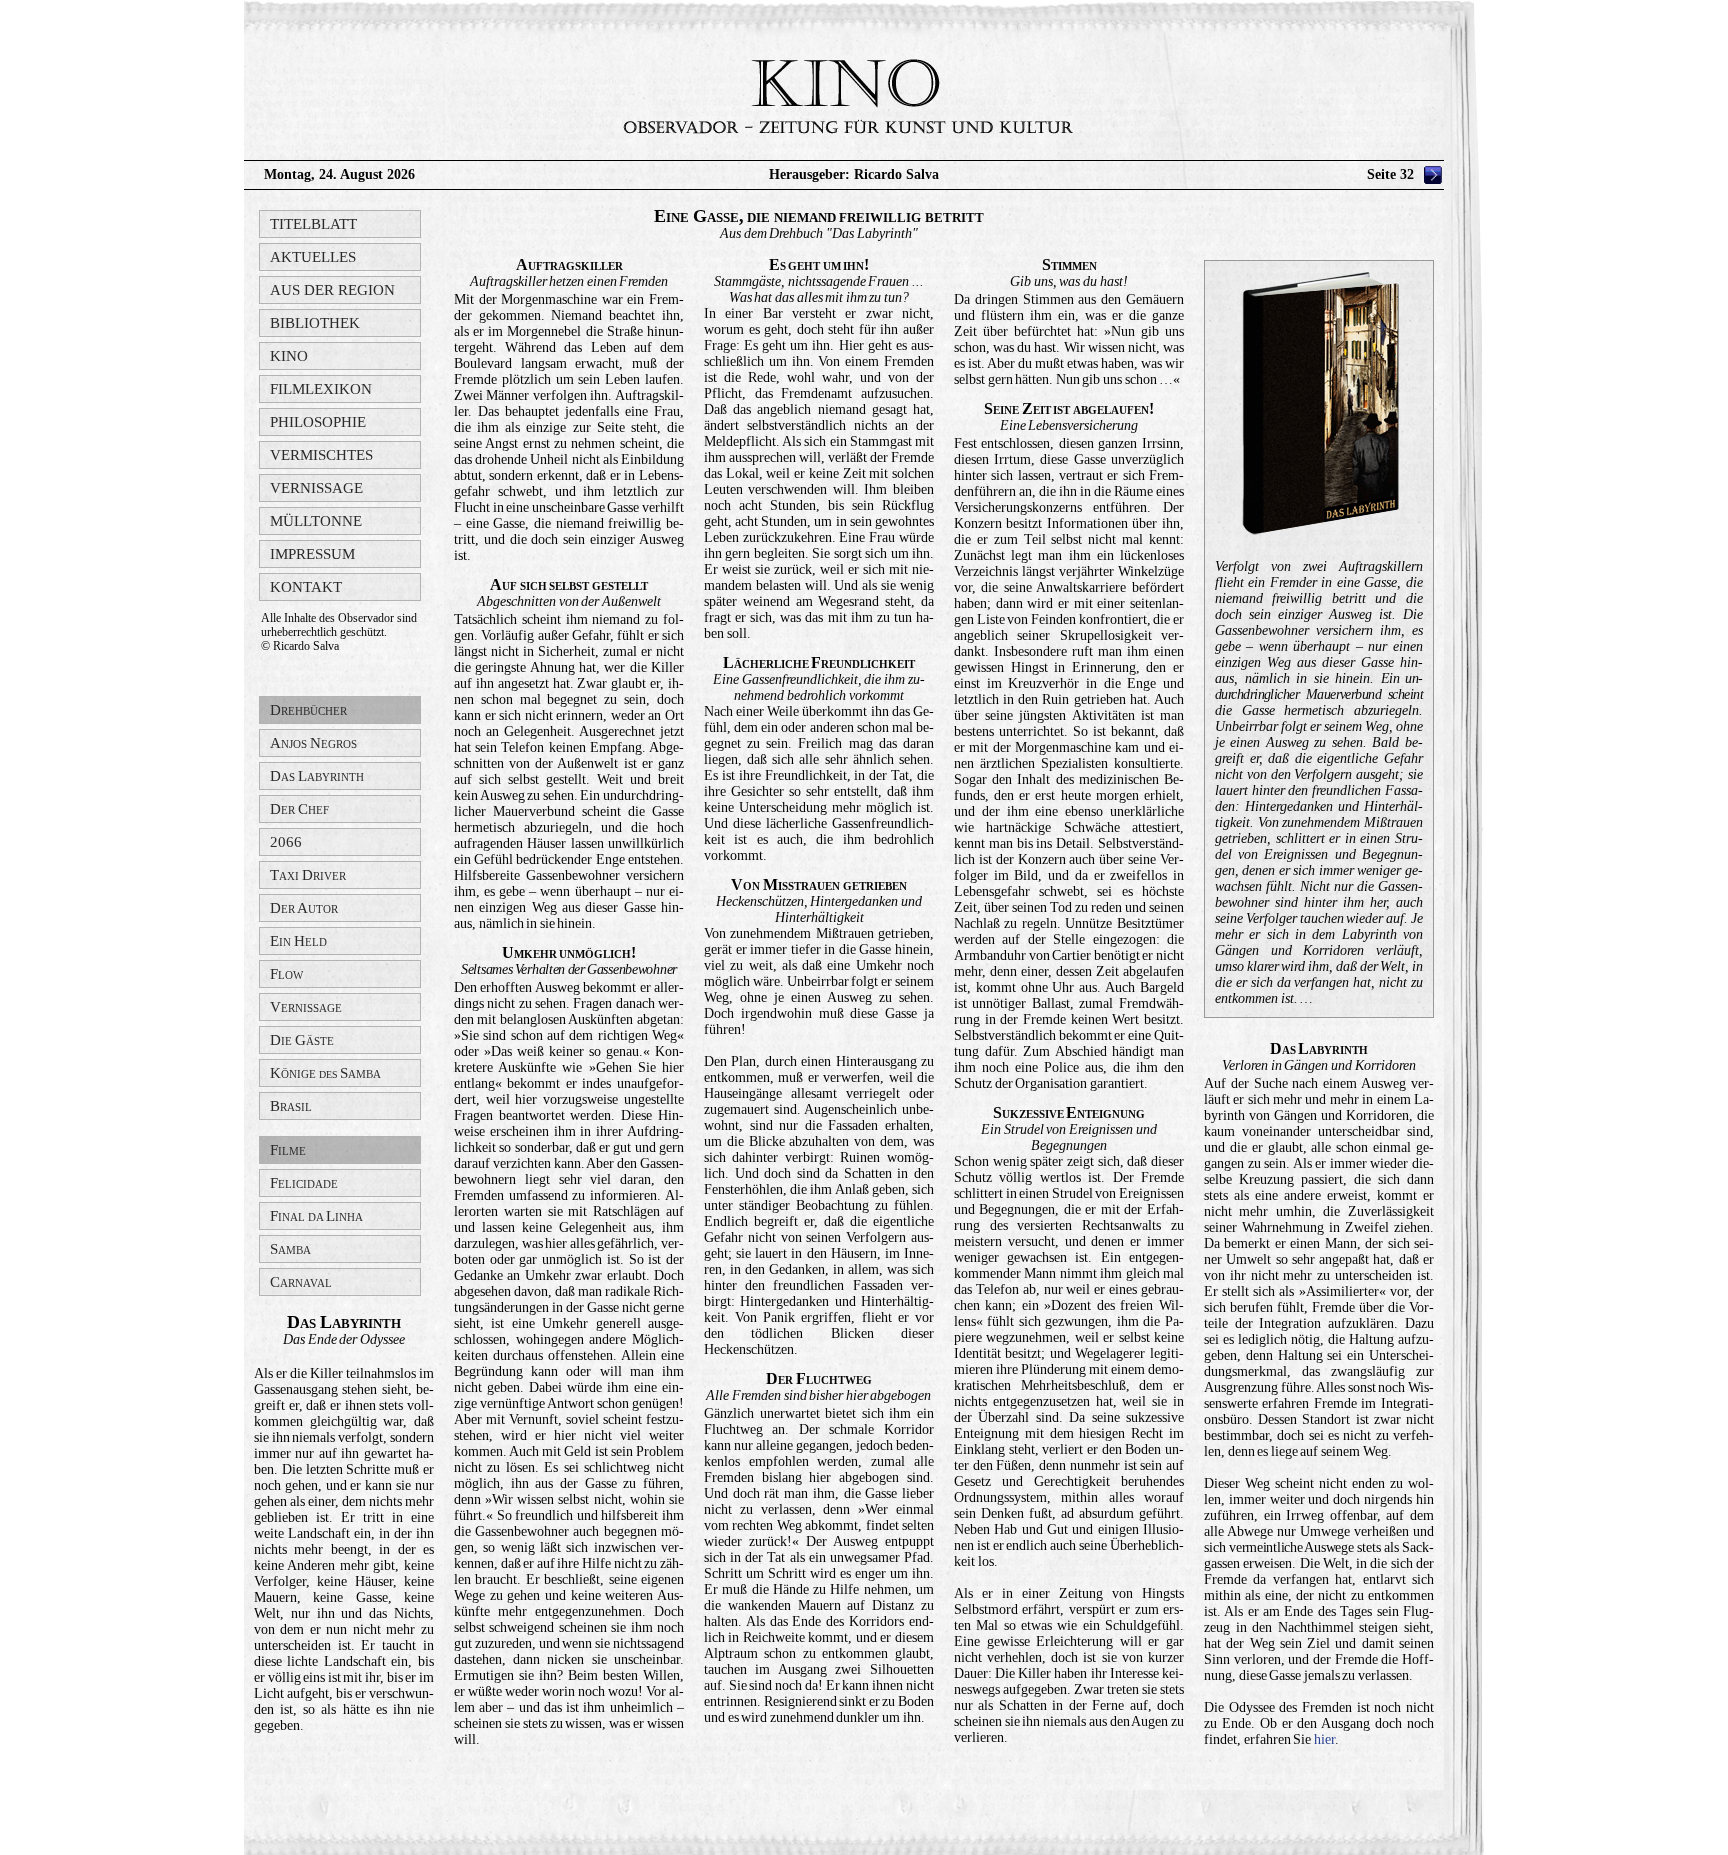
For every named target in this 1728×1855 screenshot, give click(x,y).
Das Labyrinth (317, 776)
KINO (289, 356)
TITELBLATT (313, 224)
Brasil (291, 1106)
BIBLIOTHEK (315, 323)
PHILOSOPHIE (318, 422)
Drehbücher (308, 710)
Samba (290, 1249)
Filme (288, 1150)
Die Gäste (302, 1040)
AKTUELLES (313, 257)
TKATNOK (306, 587)
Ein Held (298, 941)
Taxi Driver (308, 875)
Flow (286, 974)
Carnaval (301, 1282)
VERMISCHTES (321, 455)
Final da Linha (316, 1216)
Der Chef (299, 809)
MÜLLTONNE (316, 521)
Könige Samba (325, 1073)
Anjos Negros (313, 743)
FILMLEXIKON (321, 389)
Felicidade (304, 1183)
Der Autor (304, 908)
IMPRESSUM (312, 554)
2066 (286, 842)
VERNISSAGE (316, 488)
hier (1324, 1739)
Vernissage (306, 1007)
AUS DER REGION (332, 290)
